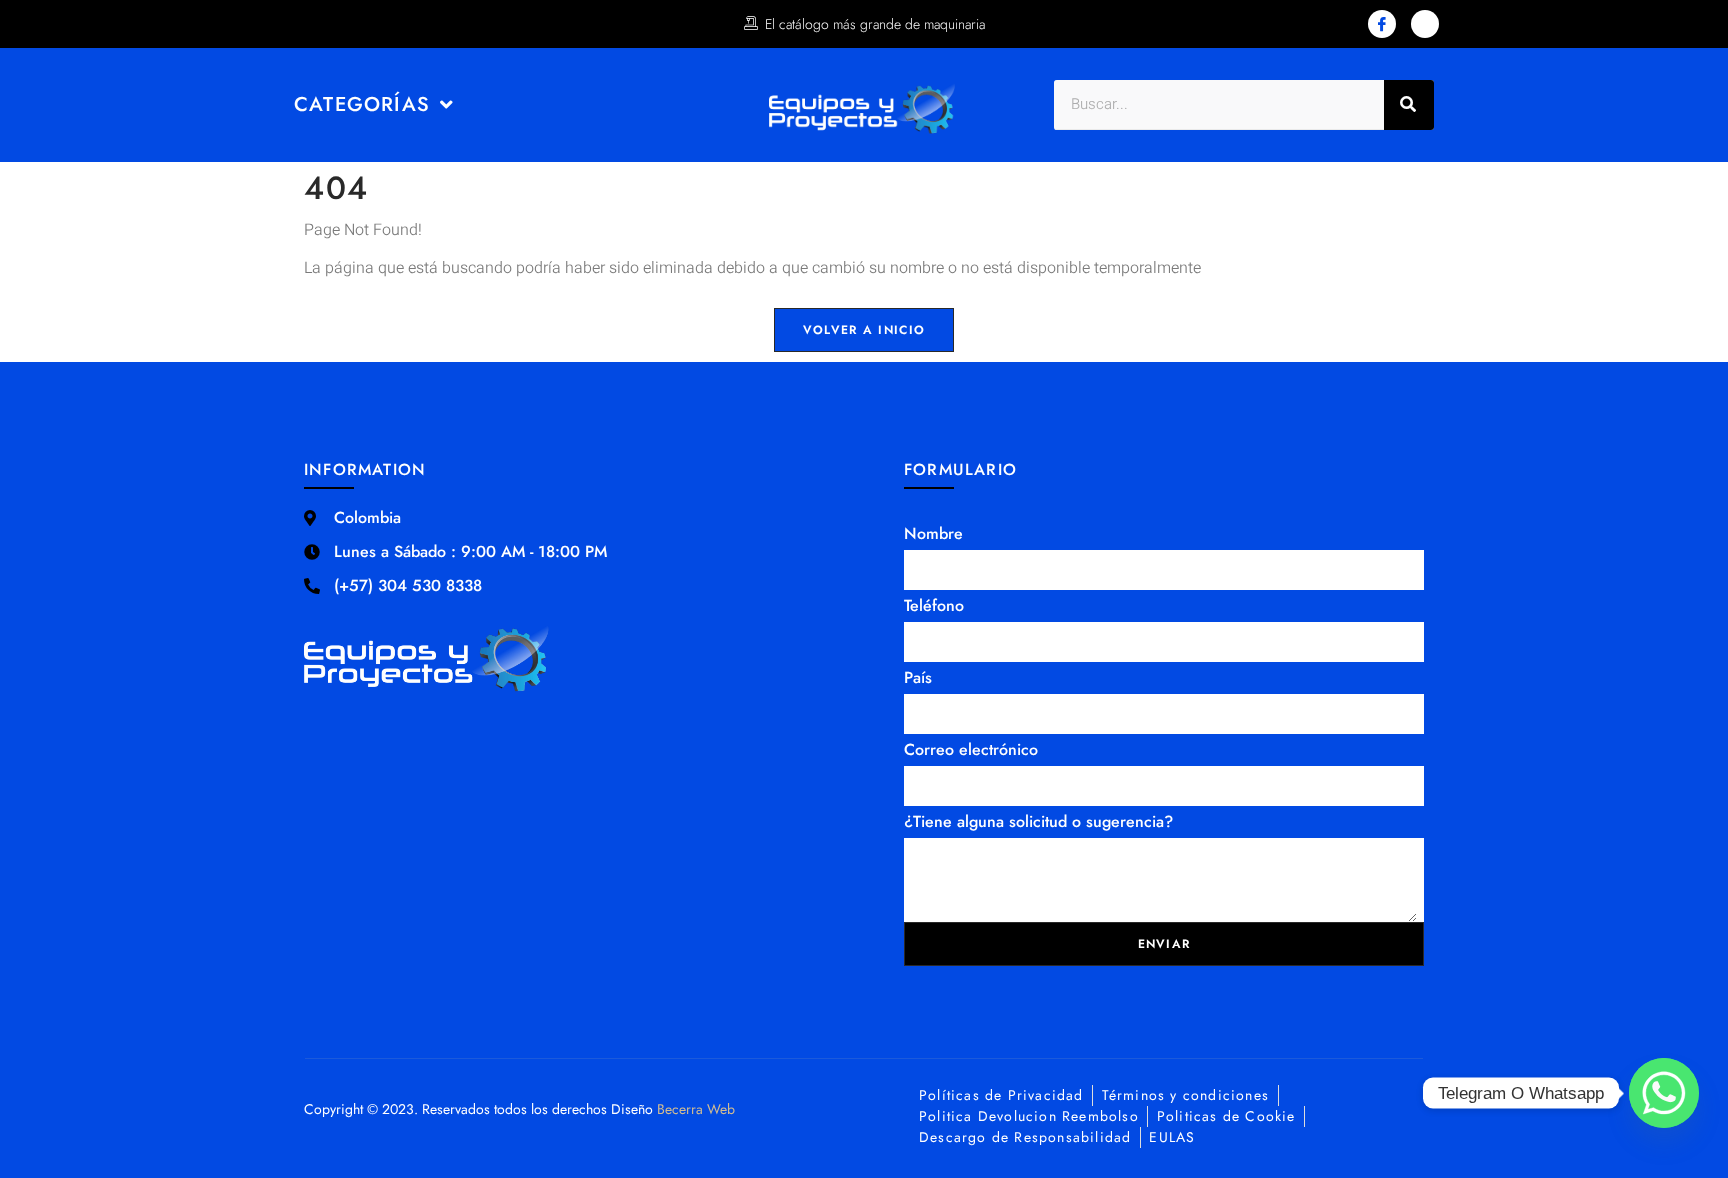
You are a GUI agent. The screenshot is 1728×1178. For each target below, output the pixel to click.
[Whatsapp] (1664, 1093)
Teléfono (934, 605)
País (918, 677)
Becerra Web (696, 1109)
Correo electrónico (971, 749)
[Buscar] (1409, 105)
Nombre (933, 533)
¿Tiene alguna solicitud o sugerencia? (1038, 821)
